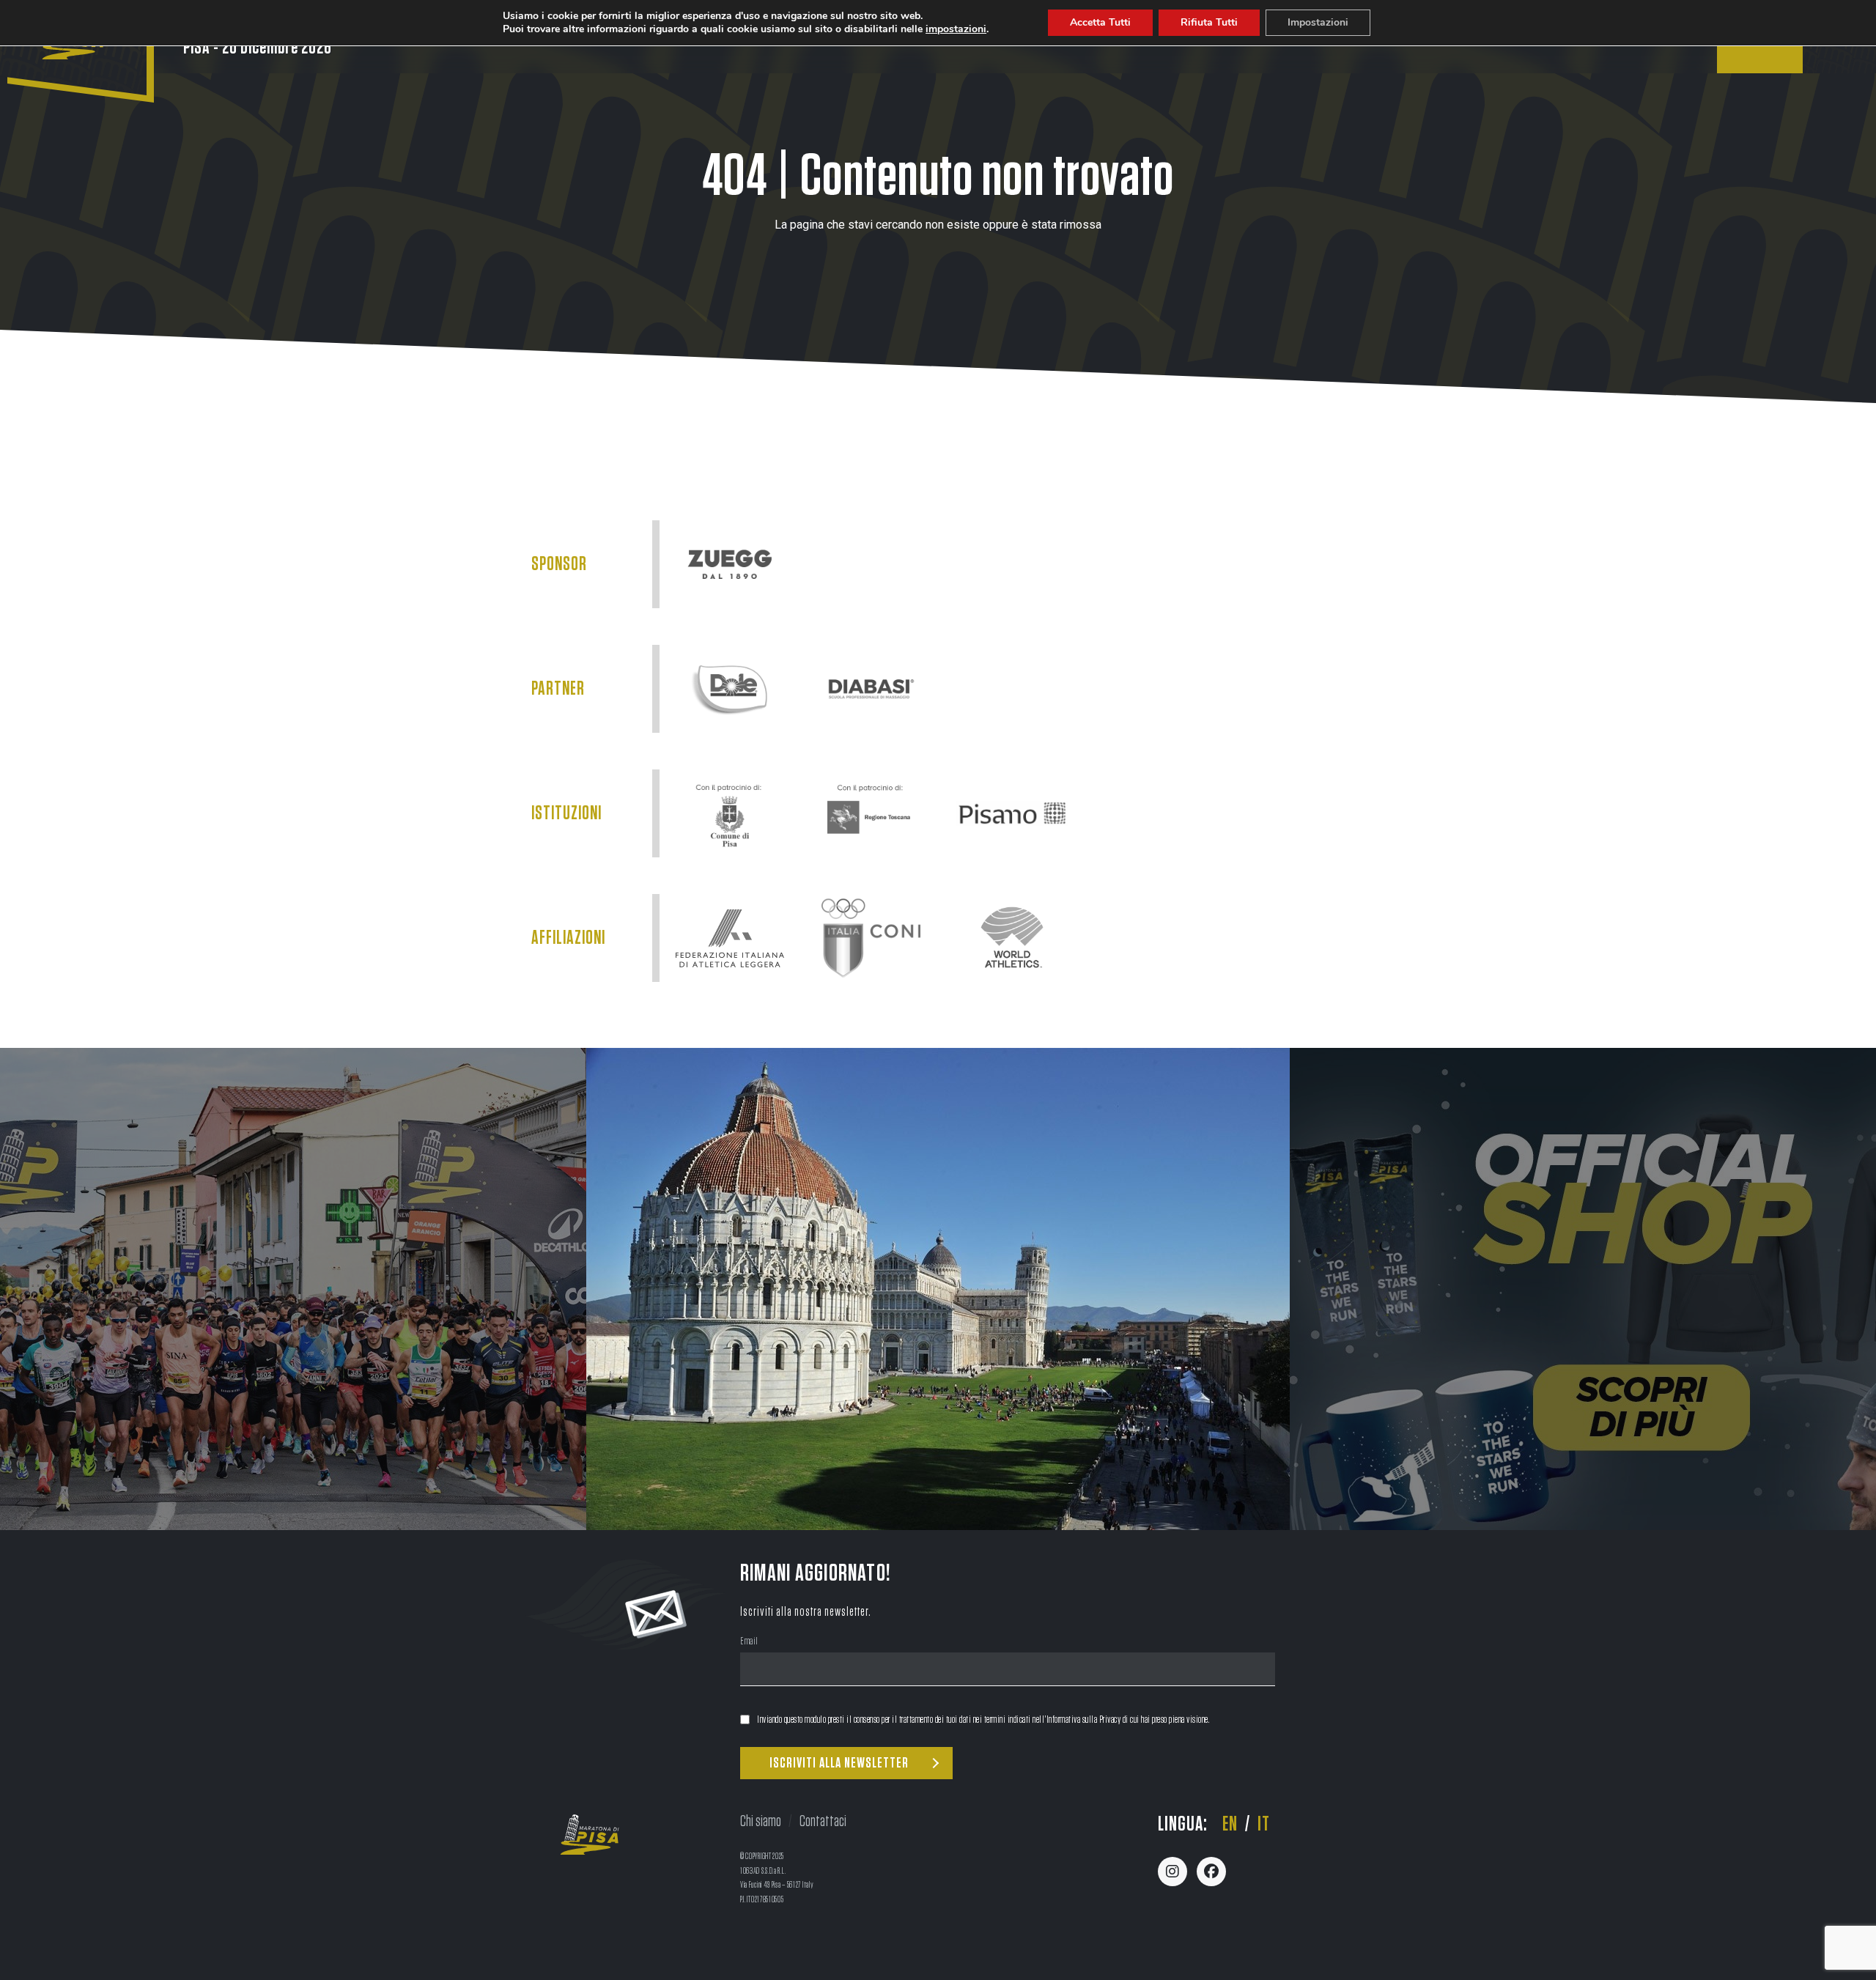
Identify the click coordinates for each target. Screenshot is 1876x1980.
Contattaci (823, 1821)
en (1230, 1825)
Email (749, 1643)
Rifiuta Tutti (1209, 22)
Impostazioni (1318, 22)
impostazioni (956, 29)
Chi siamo (761, 1821)
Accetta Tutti (1100, 22)
